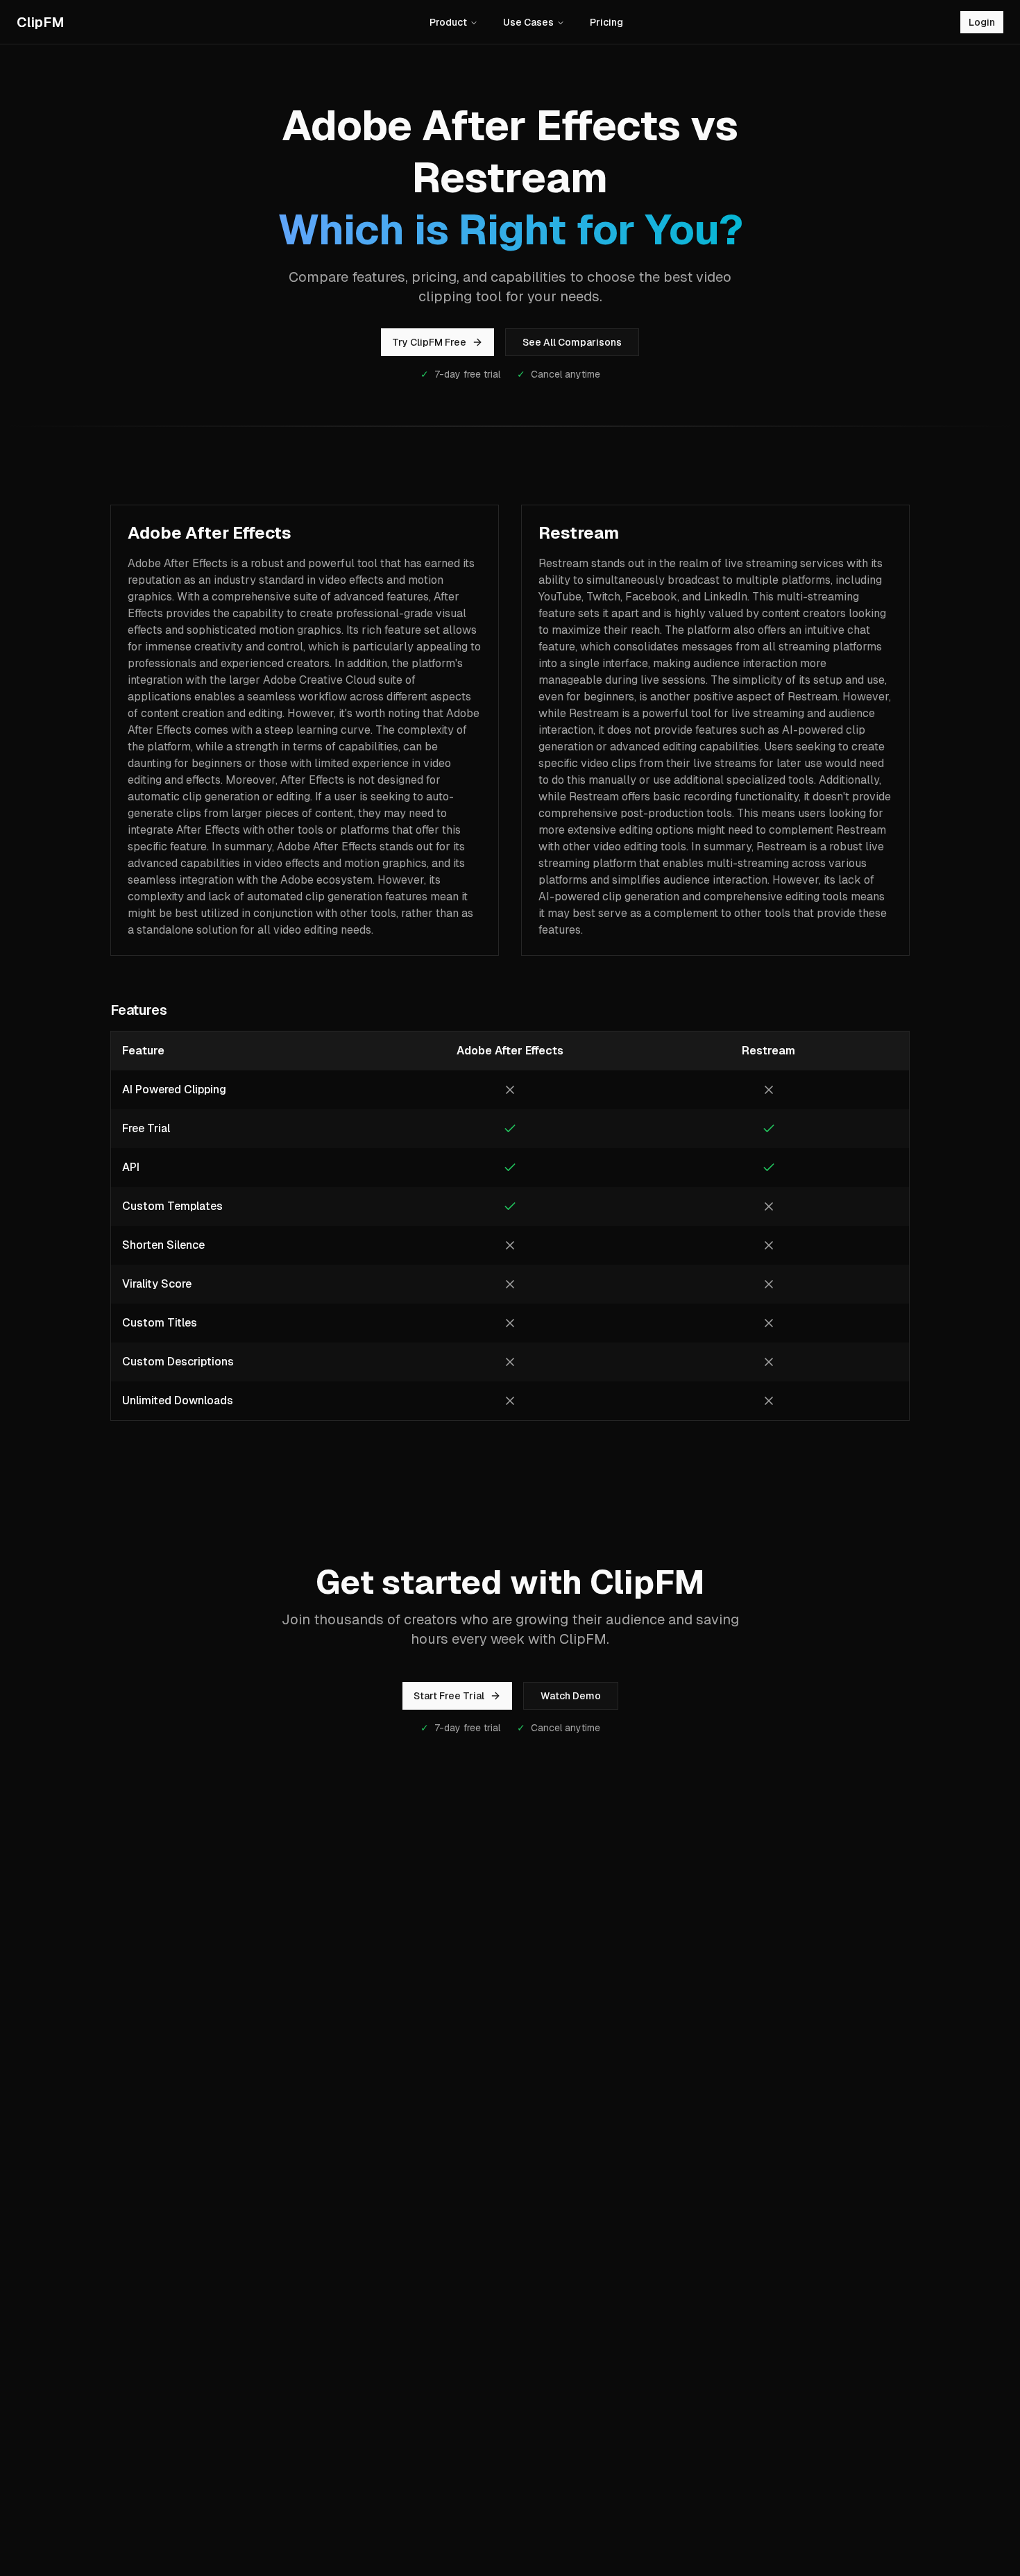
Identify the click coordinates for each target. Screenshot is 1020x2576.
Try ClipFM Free (429, 342)
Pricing (606, 22)
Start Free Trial (449, 1696)
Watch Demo (571, 1696)
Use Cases (528, 22)
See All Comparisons (572, 342)
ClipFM (41, 22)
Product (448, 22)
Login (982, 22)
